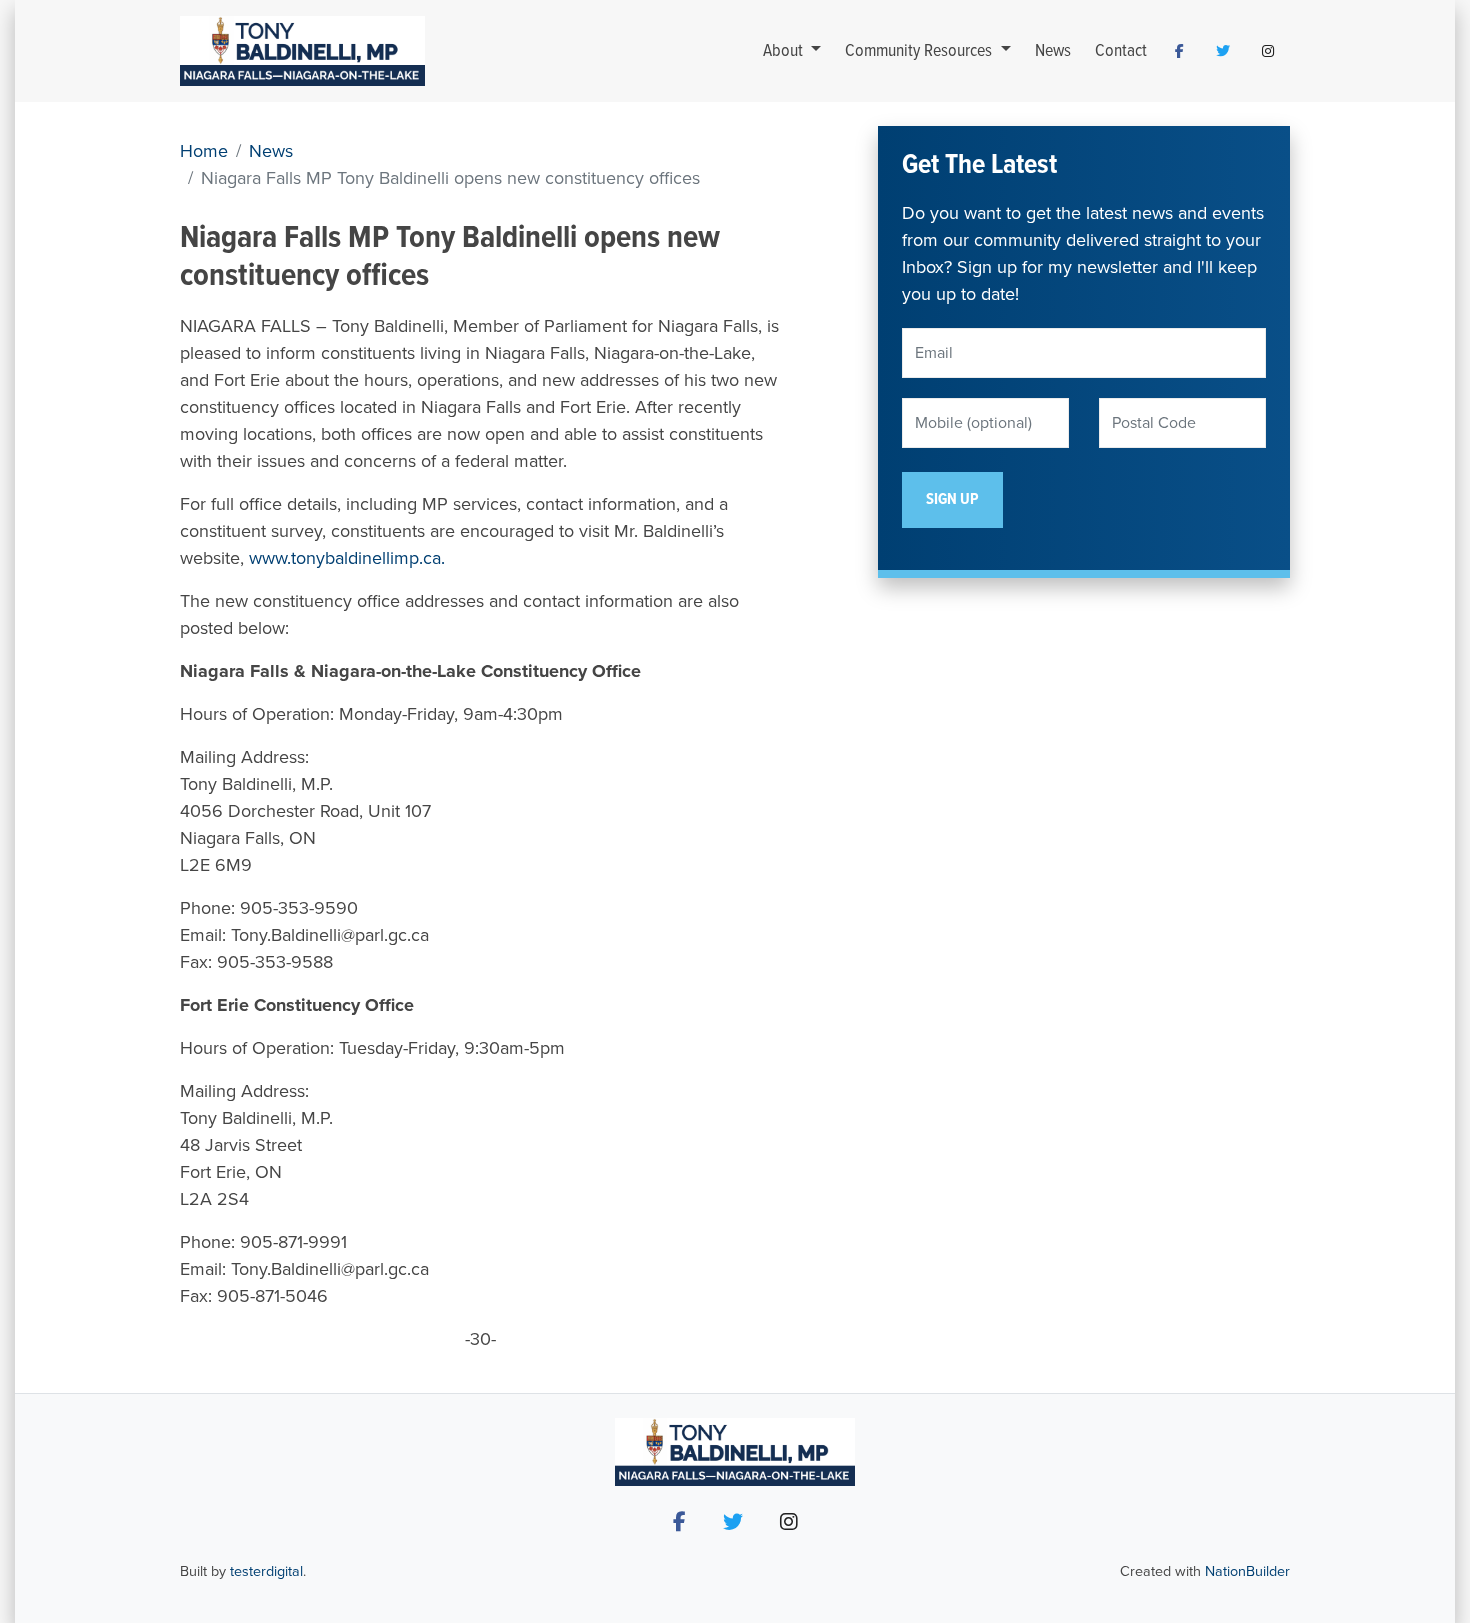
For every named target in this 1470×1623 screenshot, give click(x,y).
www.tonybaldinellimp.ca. (347, 558)
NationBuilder (1247, 1571)
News (1053, 51)
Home (204, 151)
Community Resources (920, 51)
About (785, 51)
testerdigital (266, 1571)
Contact (1121, 51)
